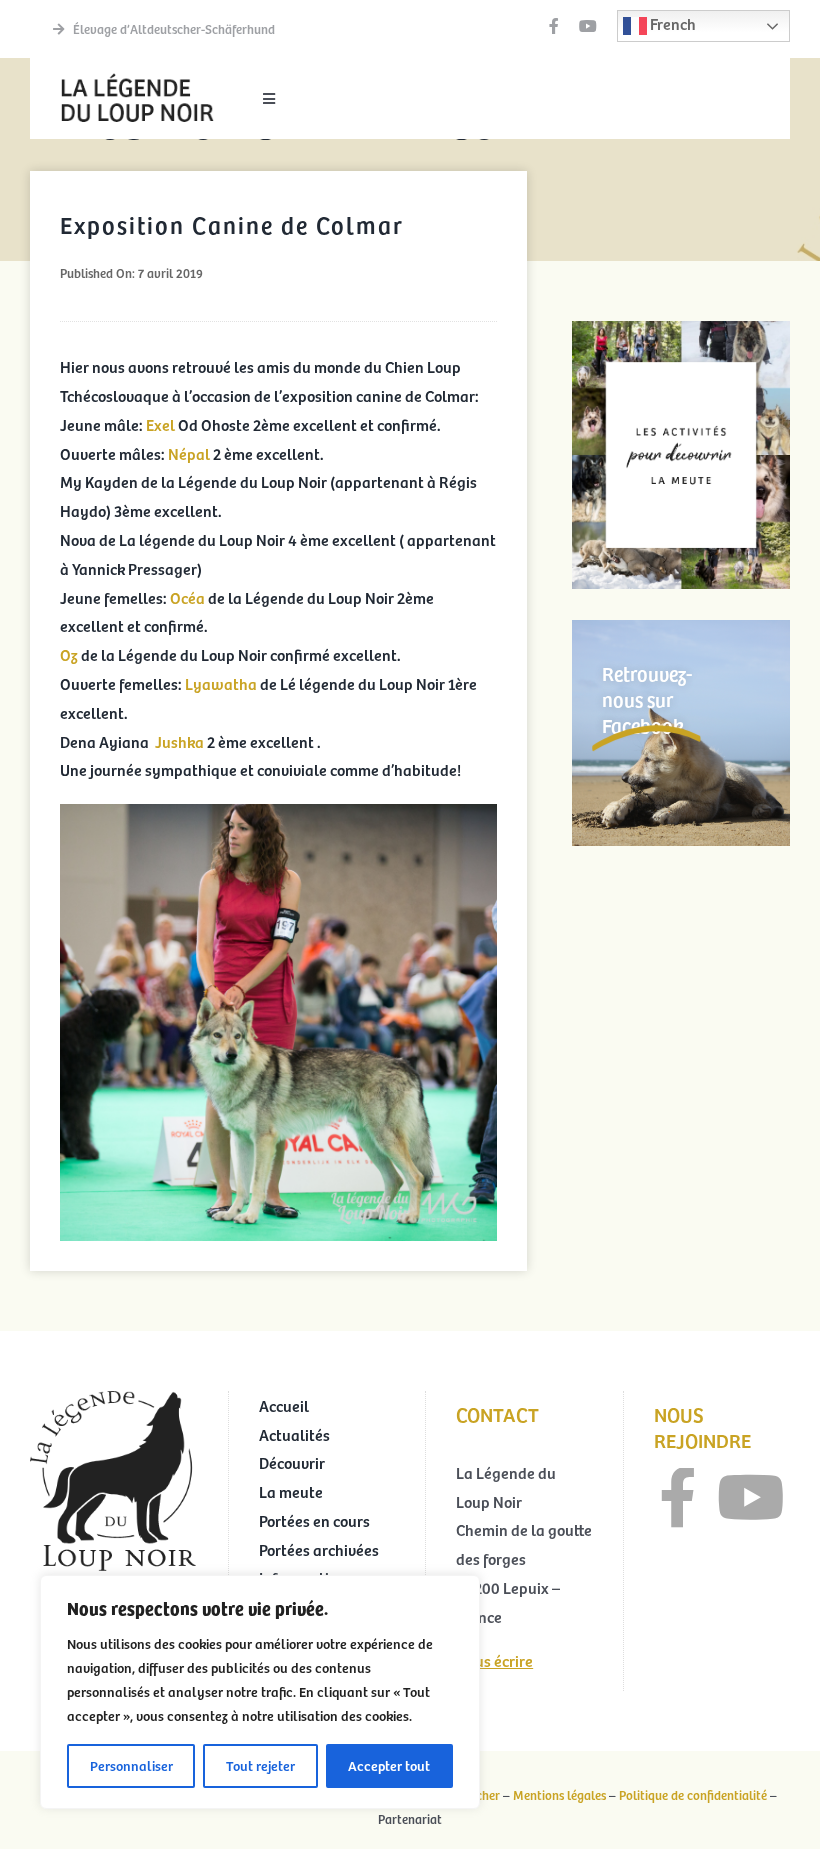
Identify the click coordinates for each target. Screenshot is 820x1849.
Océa (187, 597)
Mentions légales (559, 1795)
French (671, 23)
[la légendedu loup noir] (137, 76)
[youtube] (588, 26)
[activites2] (681, 329)
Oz (70, 654)
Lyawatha (222, 683)
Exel (160, 424)
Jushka (179, 741)
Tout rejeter (260, 1765)
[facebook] (554, 26)
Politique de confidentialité (693, 1795)
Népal (189, 453)
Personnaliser (131, 1765)
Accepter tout (389, 1765)
